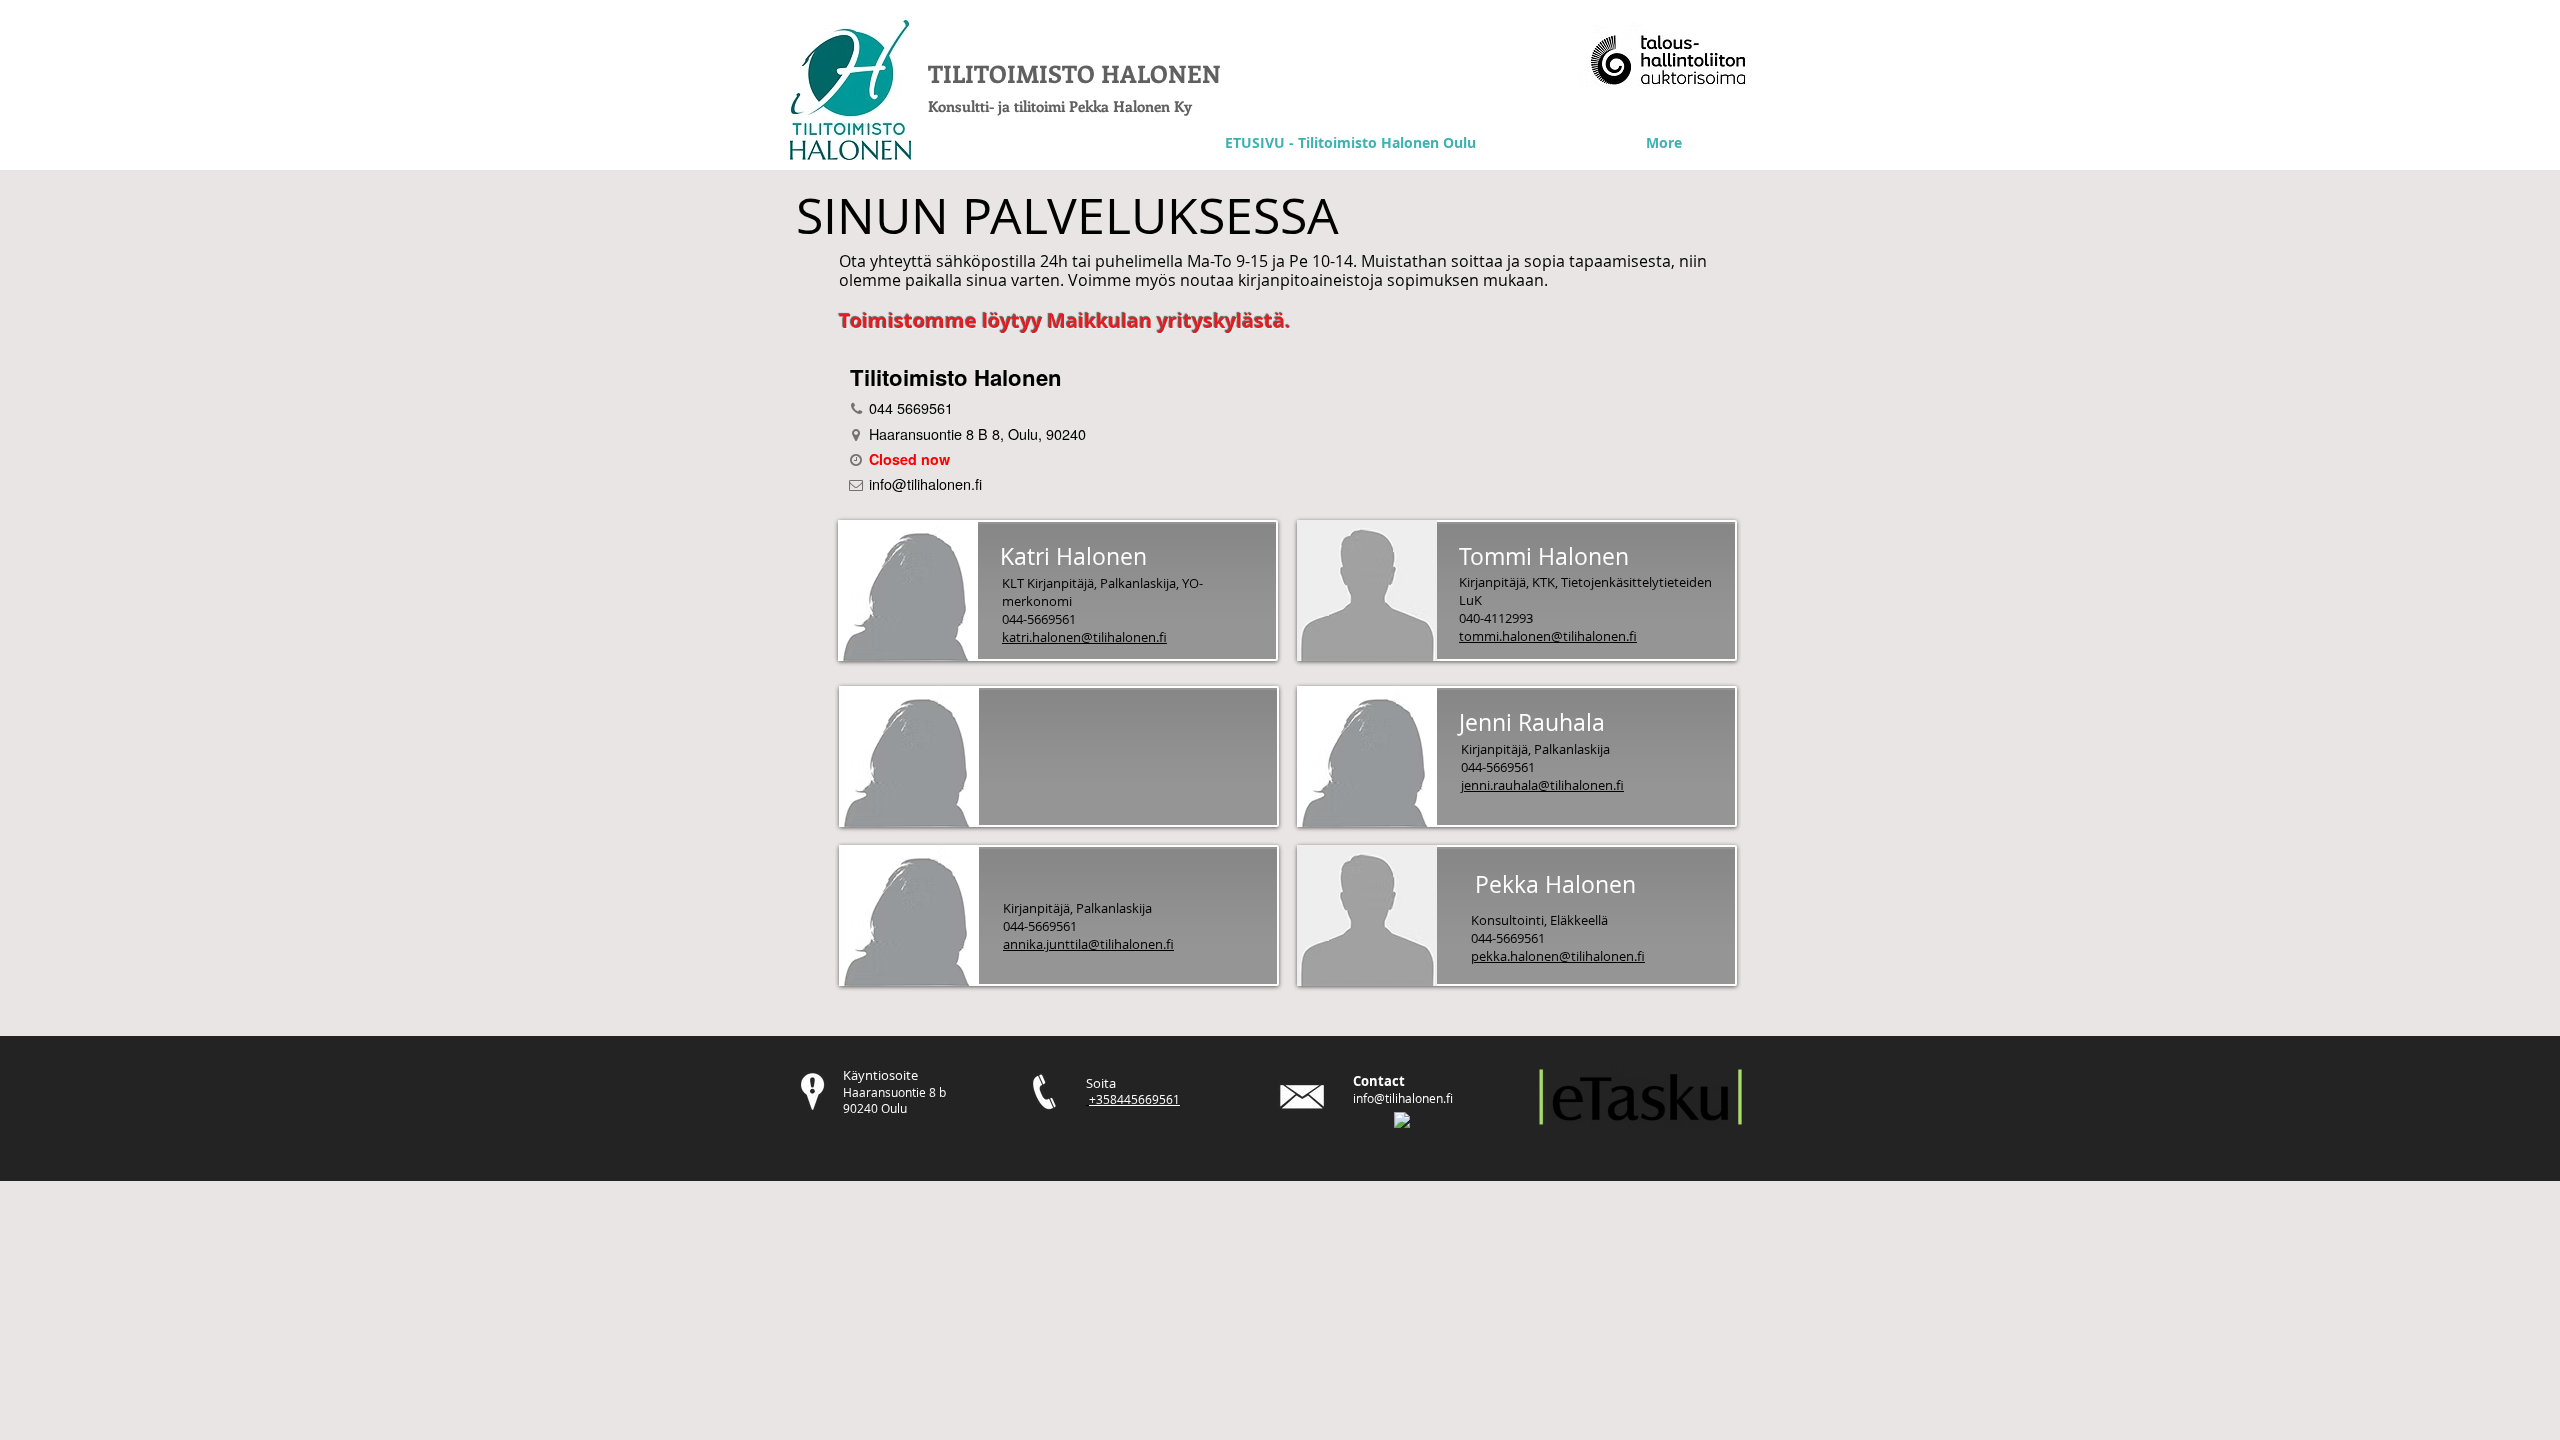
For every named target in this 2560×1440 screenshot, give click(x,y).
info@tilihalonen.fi (1403, 1098)
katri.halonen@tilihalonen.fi (1084, 637)
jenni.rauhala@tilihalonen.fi (1542, 785)
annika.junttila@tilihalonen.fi (1088, 944)
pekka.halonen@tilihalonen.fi (1558, 956)
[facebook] (1402, 1120)
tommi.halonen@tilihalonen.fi (1548, 636)
